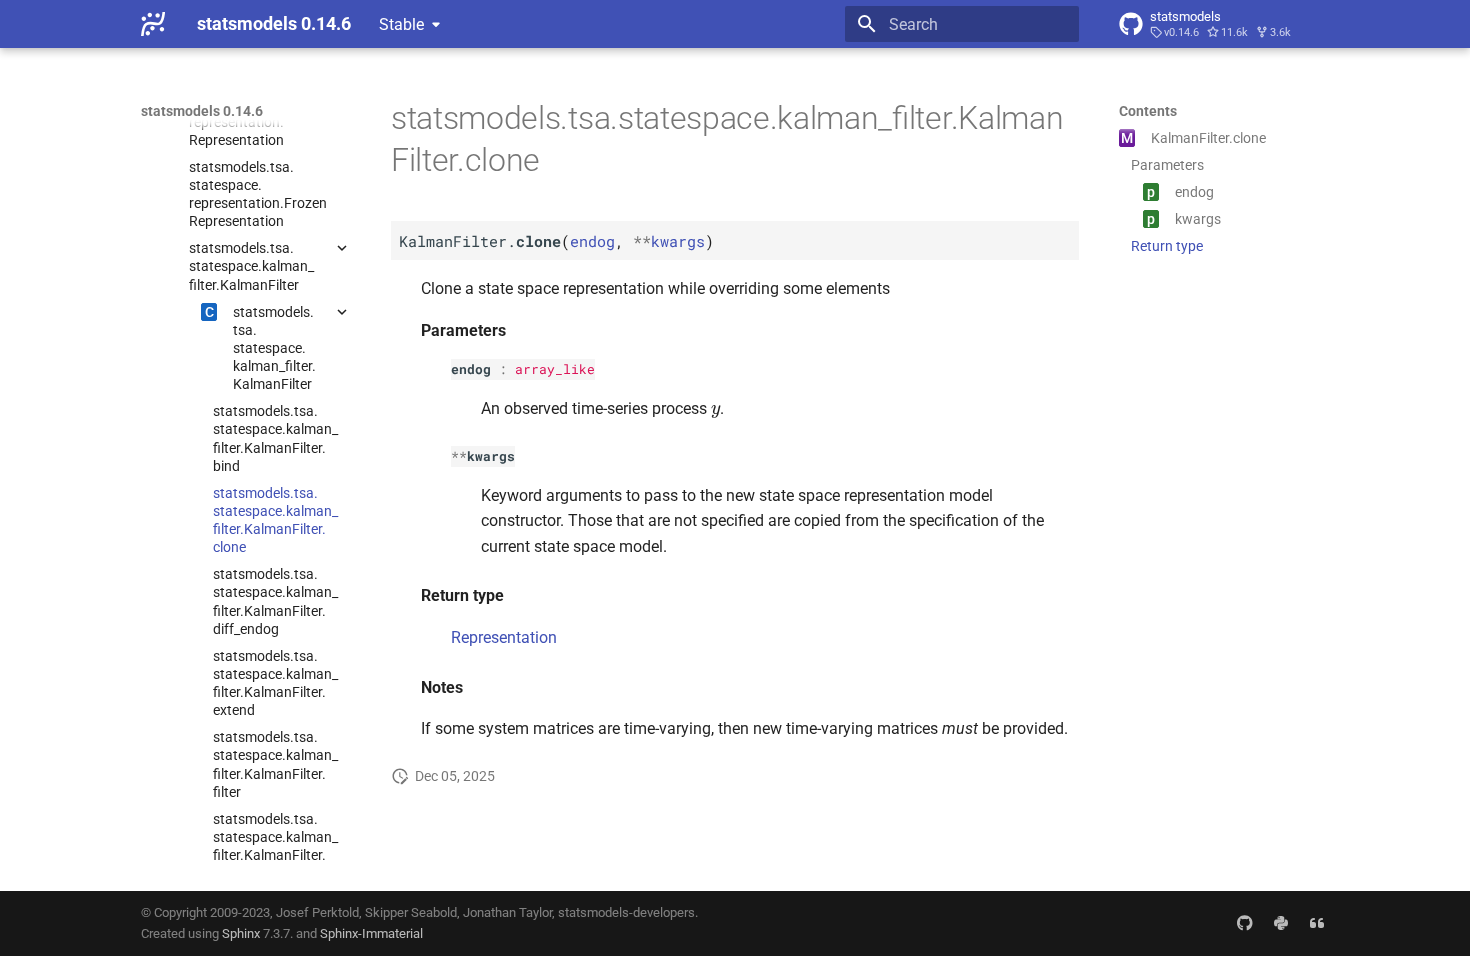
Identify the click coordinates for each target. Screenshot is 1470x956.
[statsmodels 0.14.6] (153, 24)
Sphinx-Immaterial (371, 933)
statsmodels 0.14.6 (202, 111)
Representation (504, 637)
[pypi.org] (1281, 923)
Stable (401, 24)
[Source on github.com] (1245, 923)
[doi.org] (1317, 923)
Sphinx (241, 933)
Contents (1148, 111)
